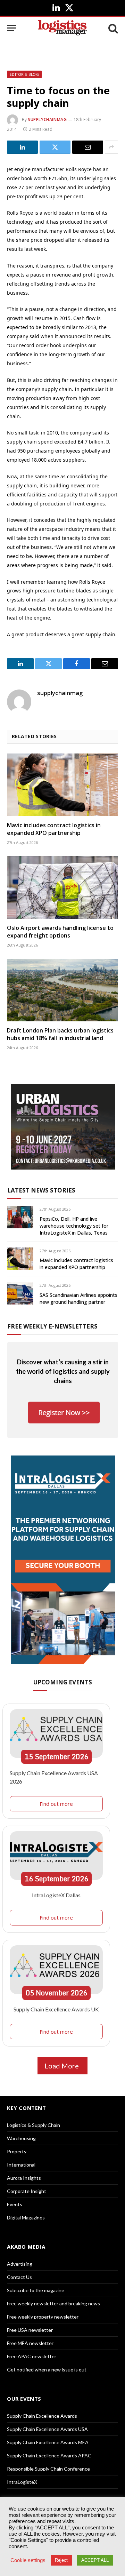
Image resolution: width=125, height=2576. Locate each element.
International (21, 2165)
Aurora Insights (24, 2178)
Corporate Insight (27, 2191)
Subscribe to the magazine (36, 2290)
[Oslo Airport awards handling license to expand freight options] (62, 887)
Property (17, 2151)
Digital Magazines (26, 2218)
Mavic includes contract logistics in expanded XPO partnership (54, 829)
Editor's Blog (24, 74)
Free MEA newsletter (30, 2343)
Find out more (56, 1804)
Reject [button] (61, 2560)
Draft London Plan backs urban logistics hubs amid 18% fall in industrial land (60, 1034)
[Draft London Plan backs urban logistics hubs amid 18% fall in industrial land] (62, 990)
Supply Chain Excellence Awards (42, 2416)
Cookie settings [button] (28, 2560)
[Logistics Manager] (62, 28)
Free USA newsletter (30, 2330)
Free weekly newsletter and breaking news (53, 2303)
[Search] (112, 28)
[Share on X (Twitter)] (55, 147)
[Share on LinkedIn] (22, 147)
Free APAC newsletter (32, 2356)
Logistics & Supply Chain (34, 2125)
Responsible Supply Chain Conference (48, 2469)
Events (15, 2204)
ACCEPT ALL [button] (95, 2560)
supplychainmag (47, 119)
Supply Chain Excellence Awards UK (56, 2009)
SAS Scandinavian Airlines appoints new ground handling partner (78, 1298)
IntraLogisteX (22, 2482)
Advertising (20, 2264)
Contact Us (19, 2277)
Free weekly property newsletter (43, 2317)
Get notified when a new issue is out (47, 2370)
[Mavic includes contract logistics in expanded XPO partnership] (62, 785)
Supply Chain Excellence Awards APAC (49, 2455)
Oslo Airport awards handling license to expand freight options (60, 932)
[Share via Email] (88, 147)
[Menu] (11, 28)
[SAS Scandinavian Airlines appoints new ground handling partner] (20, 1293)
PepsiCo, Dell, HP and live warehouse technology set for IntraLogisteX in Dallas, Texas (74, 1226)
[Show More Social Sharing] (111, 147)
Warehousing (21, 2138)
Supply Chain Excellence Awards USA (47, 2429)
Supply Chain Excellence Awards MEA (48, 2442)
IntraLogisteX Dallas (56, 1895)
